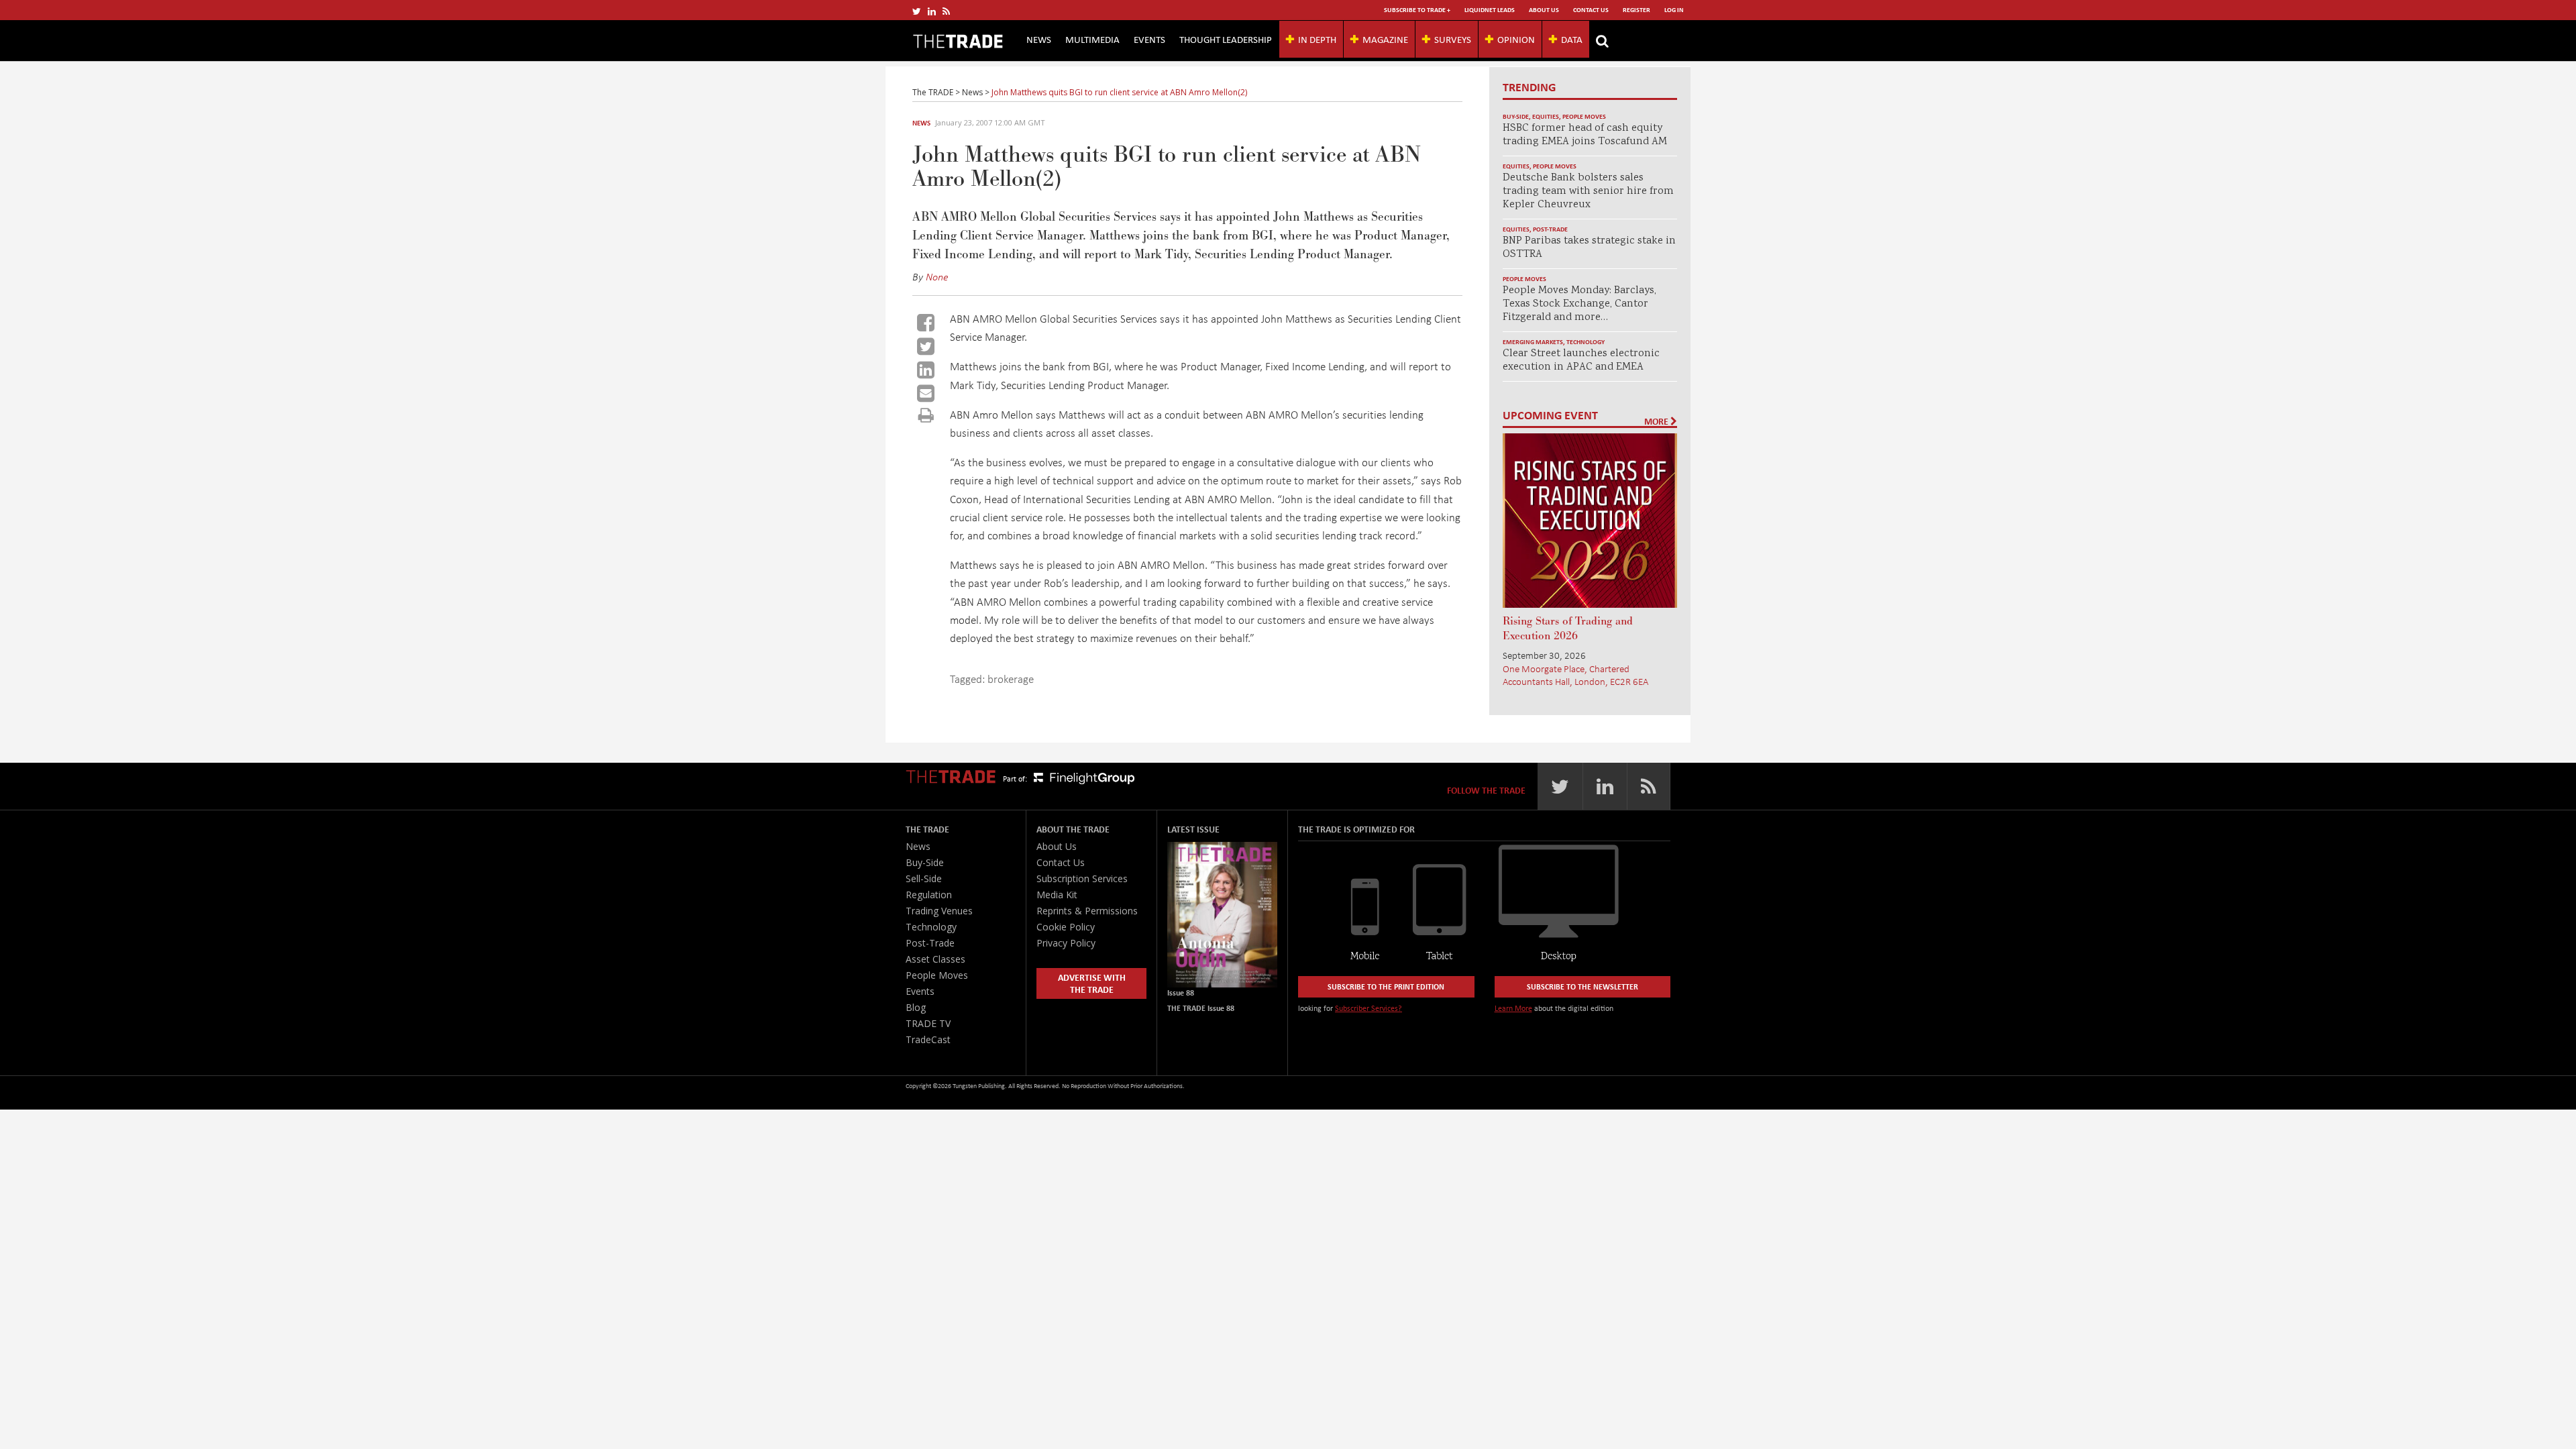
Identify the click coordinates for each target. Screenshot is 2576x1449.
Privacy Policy (1066, 943)
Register (1636, 10)
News (1039, 39)
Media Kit (1057, 895)
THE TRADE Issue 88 (1201, 1008)
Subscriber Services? (1368, 1008)
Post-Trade (1550, 229)
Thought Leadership (1226, 39)
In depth (1317, 39)
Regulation (929, 895)
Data (1572, 39)
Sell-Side (924, 878)
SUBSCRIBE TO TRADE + (1417, 10)
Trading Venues (939, 911)
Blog (916, 1007)
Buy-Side (1516, 116)
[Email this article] (926, 393)
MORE (1657, 421)
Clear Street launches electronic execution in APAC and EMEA (1581, 361)
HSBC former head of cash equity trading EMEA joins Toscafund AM (1585, 135)
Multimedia (1092, 39)
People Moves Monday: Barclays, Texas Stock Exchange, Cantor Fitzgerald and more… (1579, 304)
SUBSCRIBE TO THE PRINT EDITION (1386, 986)
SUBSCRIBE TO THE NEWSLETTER (1582, 986)
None (937, 276)
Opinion (1516, 39)
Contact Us (1591, 10)
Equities (1546, 116)
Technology (1586, 342)
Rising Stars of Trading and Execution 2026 (1568, 629)
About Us (1544, 10)
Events (1149, 39)
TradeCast (928, 1039)
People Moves (1584, 116)
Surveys (1453, 39)
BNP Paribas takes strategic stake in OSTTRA (1589, 248)
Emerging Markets (1533, 342)
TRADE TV (928, 1023)
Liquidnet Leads (1490, 10)
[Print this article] (926, 415)
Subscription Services (1082, 878)
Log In (1674, 10)
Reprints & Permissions (1087, 911)
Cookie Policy (1066, 927)
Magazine (1385, 39)
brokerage (1011, 679)
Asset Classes (935, 959)
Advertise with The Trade (1092, 983)
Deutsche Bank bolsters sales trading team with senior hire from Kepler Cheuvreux (1588, 192)
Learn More (1513, 1008)
